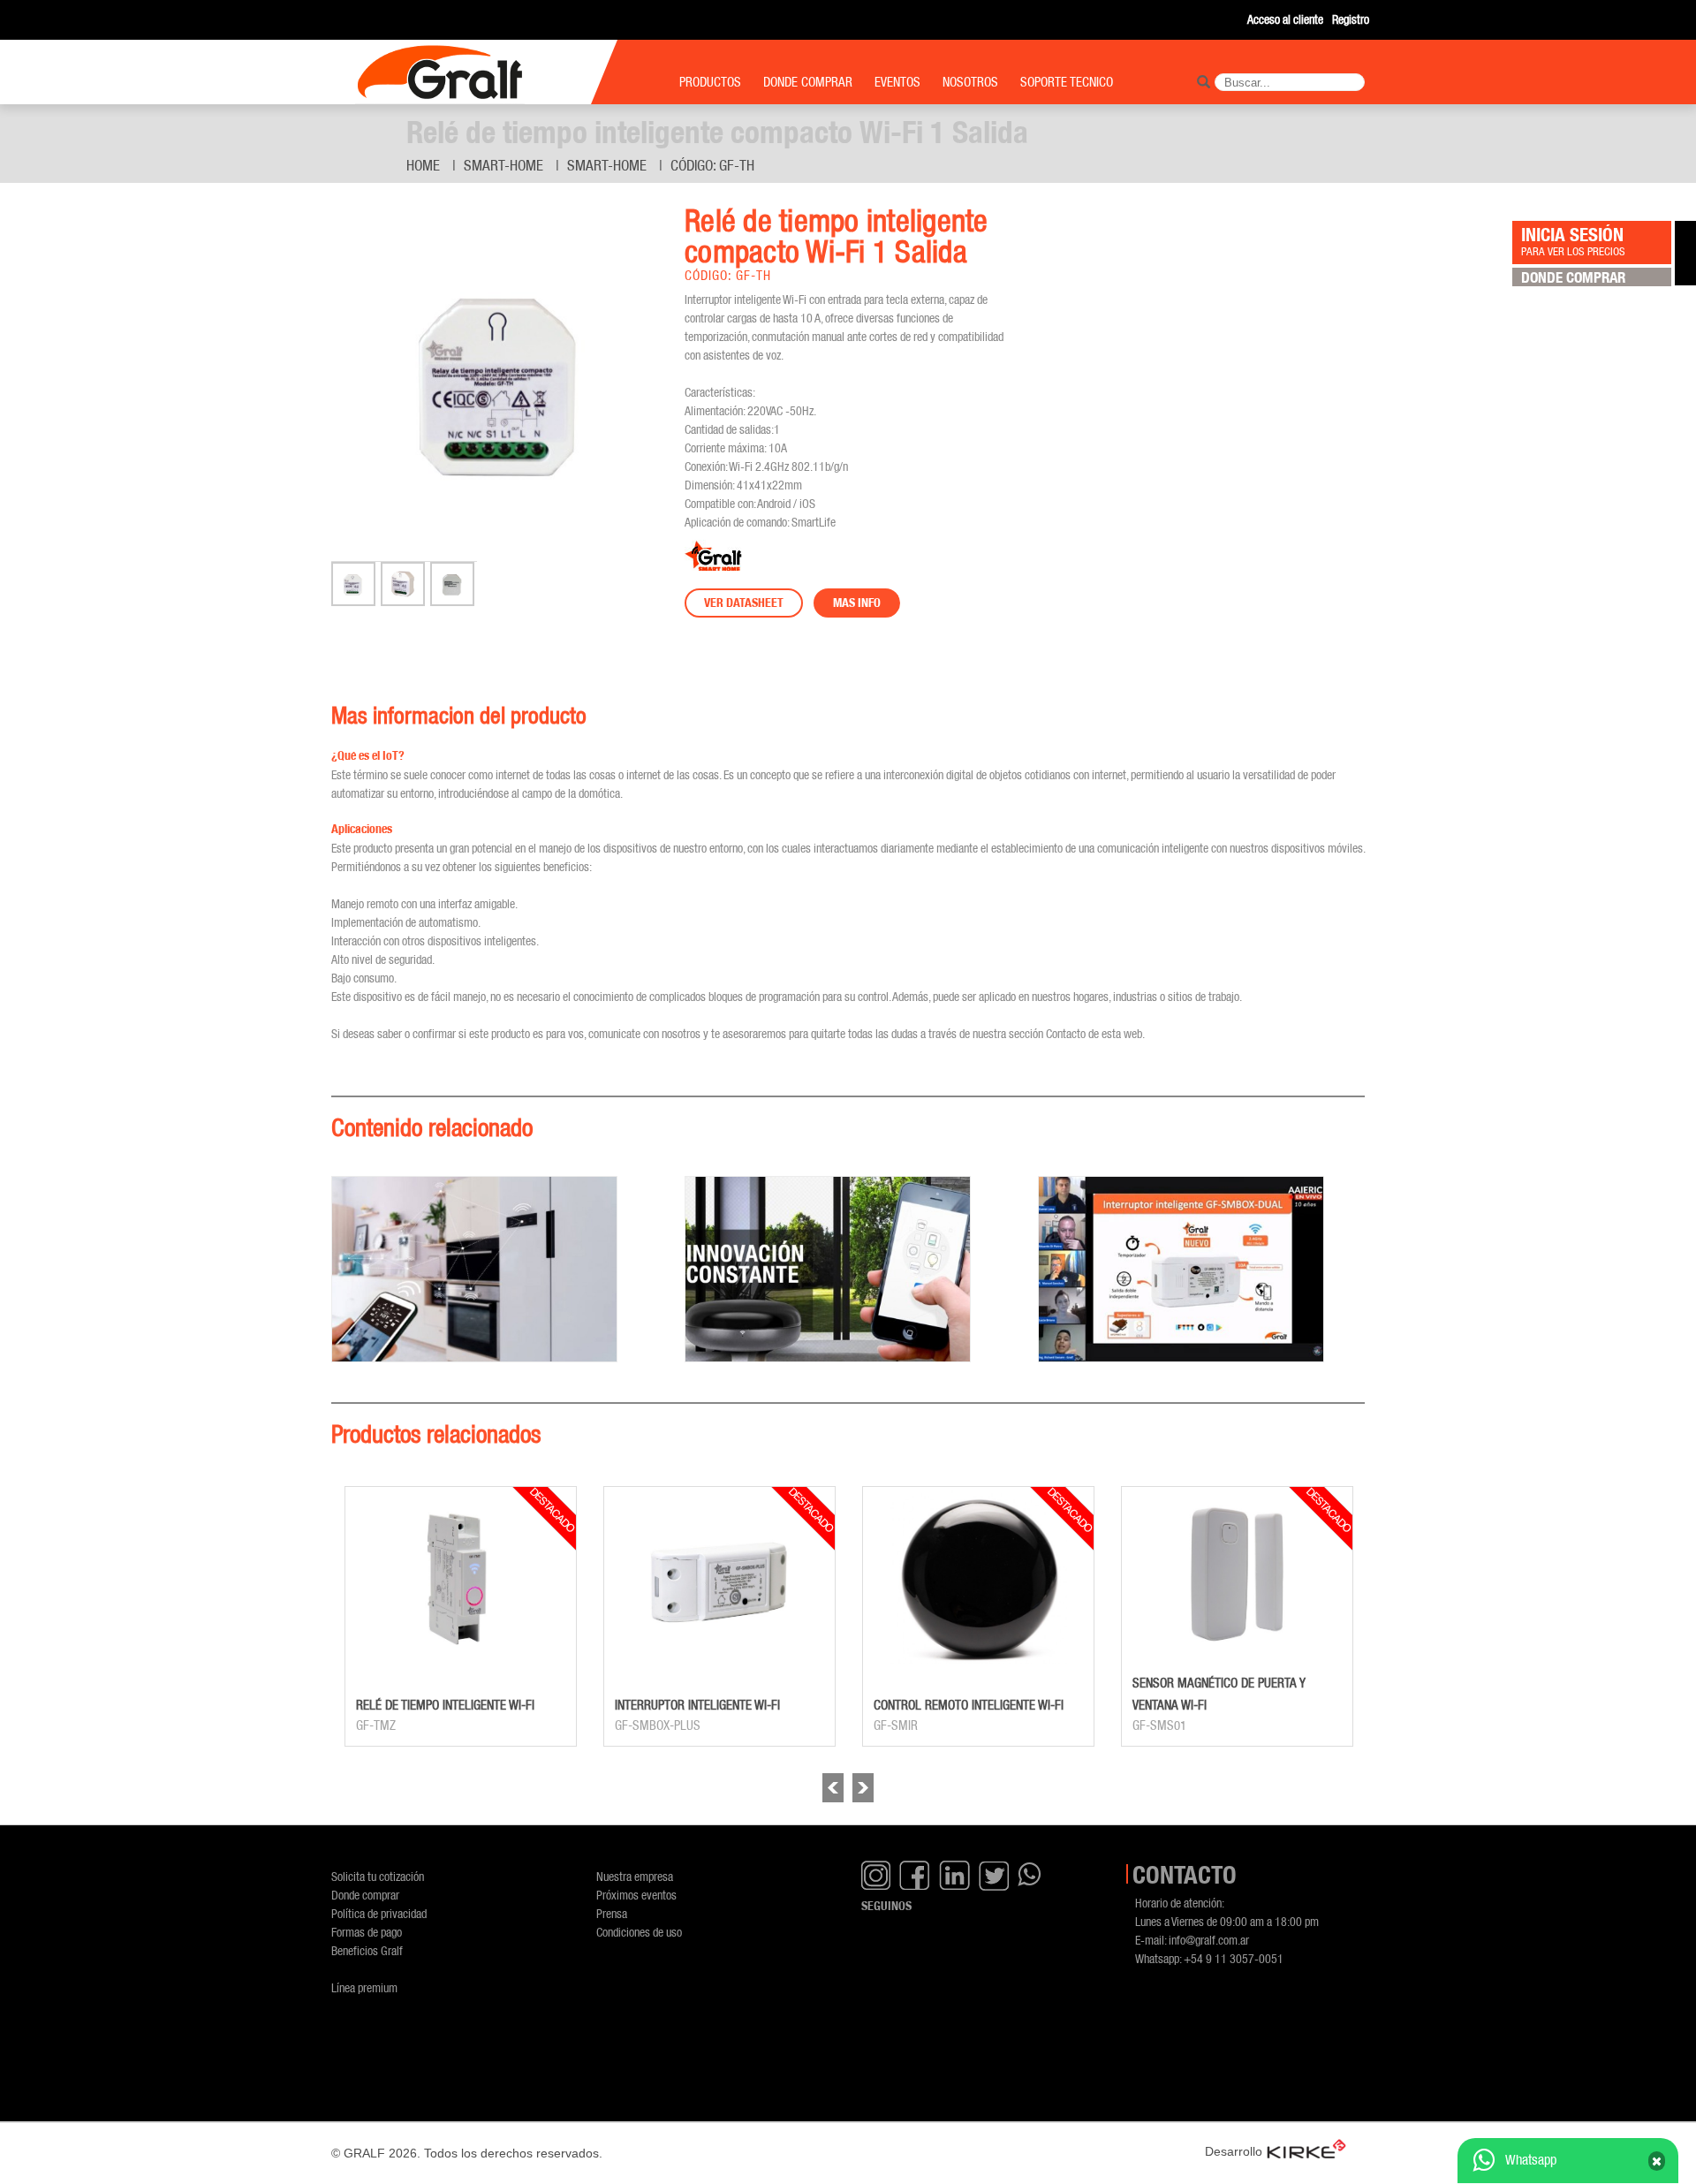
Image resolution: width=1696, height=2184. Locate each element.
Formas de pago (367, 1932)
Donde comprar (365, 1895)
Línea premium (364, 1987)
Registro (1351, 19)
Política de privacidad (379, 1913)
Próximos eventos (636, 1895)
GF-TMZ (376, 1725)
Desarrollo (1234, 2151)
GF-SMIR (896, 1725)
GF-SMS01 (1159, 1725)
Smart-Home (503, 165)
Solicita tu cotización (378, 1876)
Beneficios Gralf (367, 1950)
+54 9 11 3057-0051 (1234, 1958)
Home (423, 165)
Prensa (612, 1913)
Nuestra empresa (635, 1876)
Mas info (857, 603)
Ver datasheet (744, 603)
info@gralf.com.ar (1209, 1940)
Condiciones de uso (639, 1932)
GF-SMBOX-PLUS (658, 1725)
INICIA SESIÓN (1573, 240)
